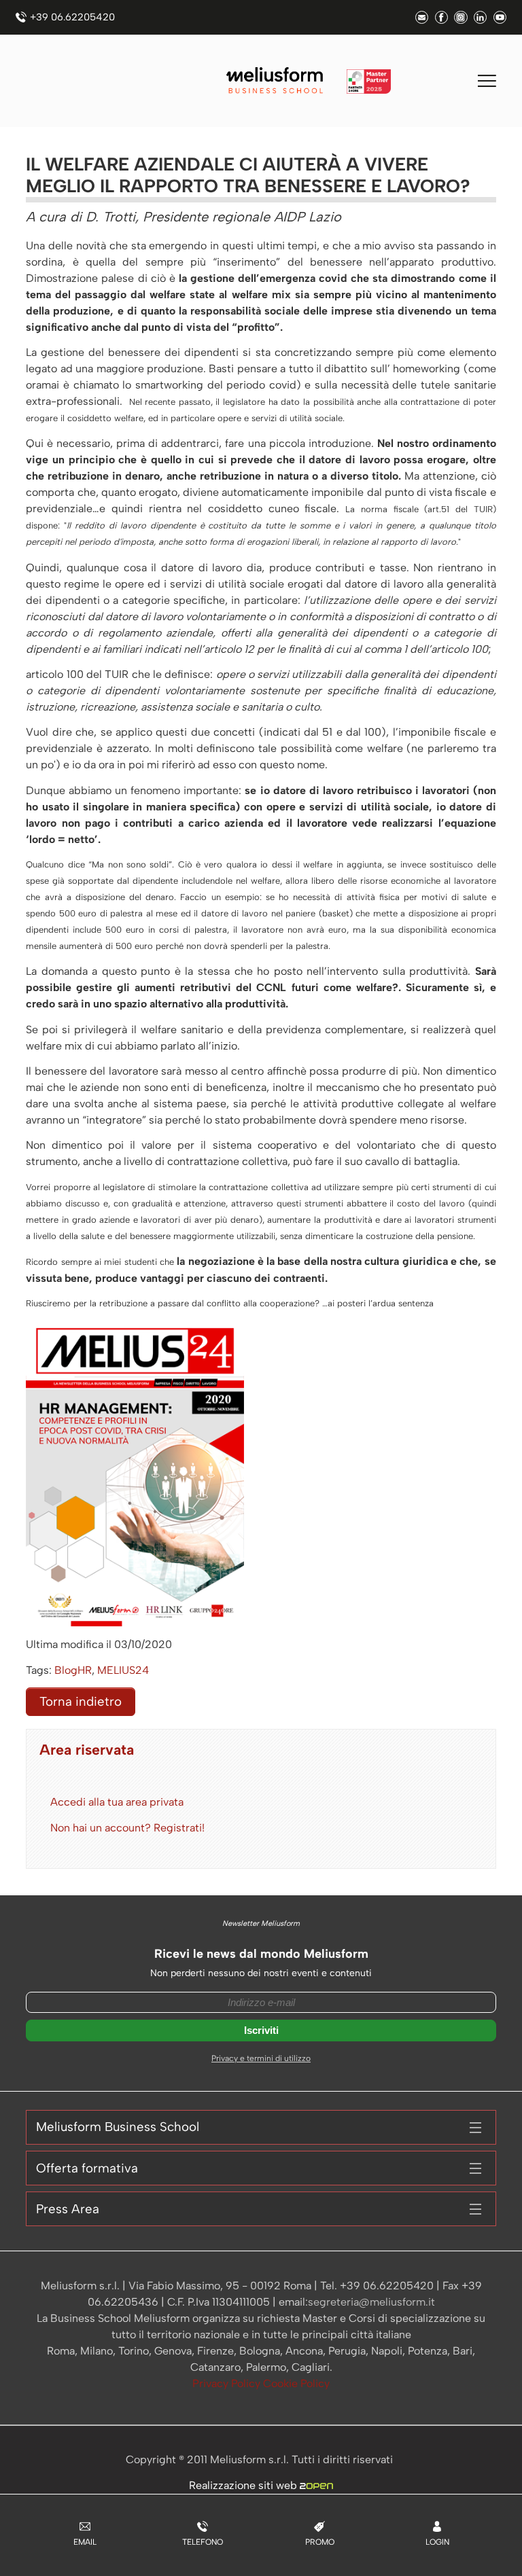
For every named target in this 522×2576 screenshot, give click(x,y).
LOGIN (437, 2542)
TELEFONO (203, 2542)
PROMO (320, 2542)
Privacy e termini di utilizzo (261, 2058)
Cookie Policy (296, 2383)
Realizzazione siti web (244, 2485)
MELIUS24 (123, 1670)
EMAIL (85, 2542)
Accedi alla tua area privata (117, 1802)
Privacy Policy (228, 2383)
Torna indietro (81, 1701)
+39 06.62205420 (72, 17)
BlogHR (73, 1670)
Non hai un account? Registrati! (127, 1828)
